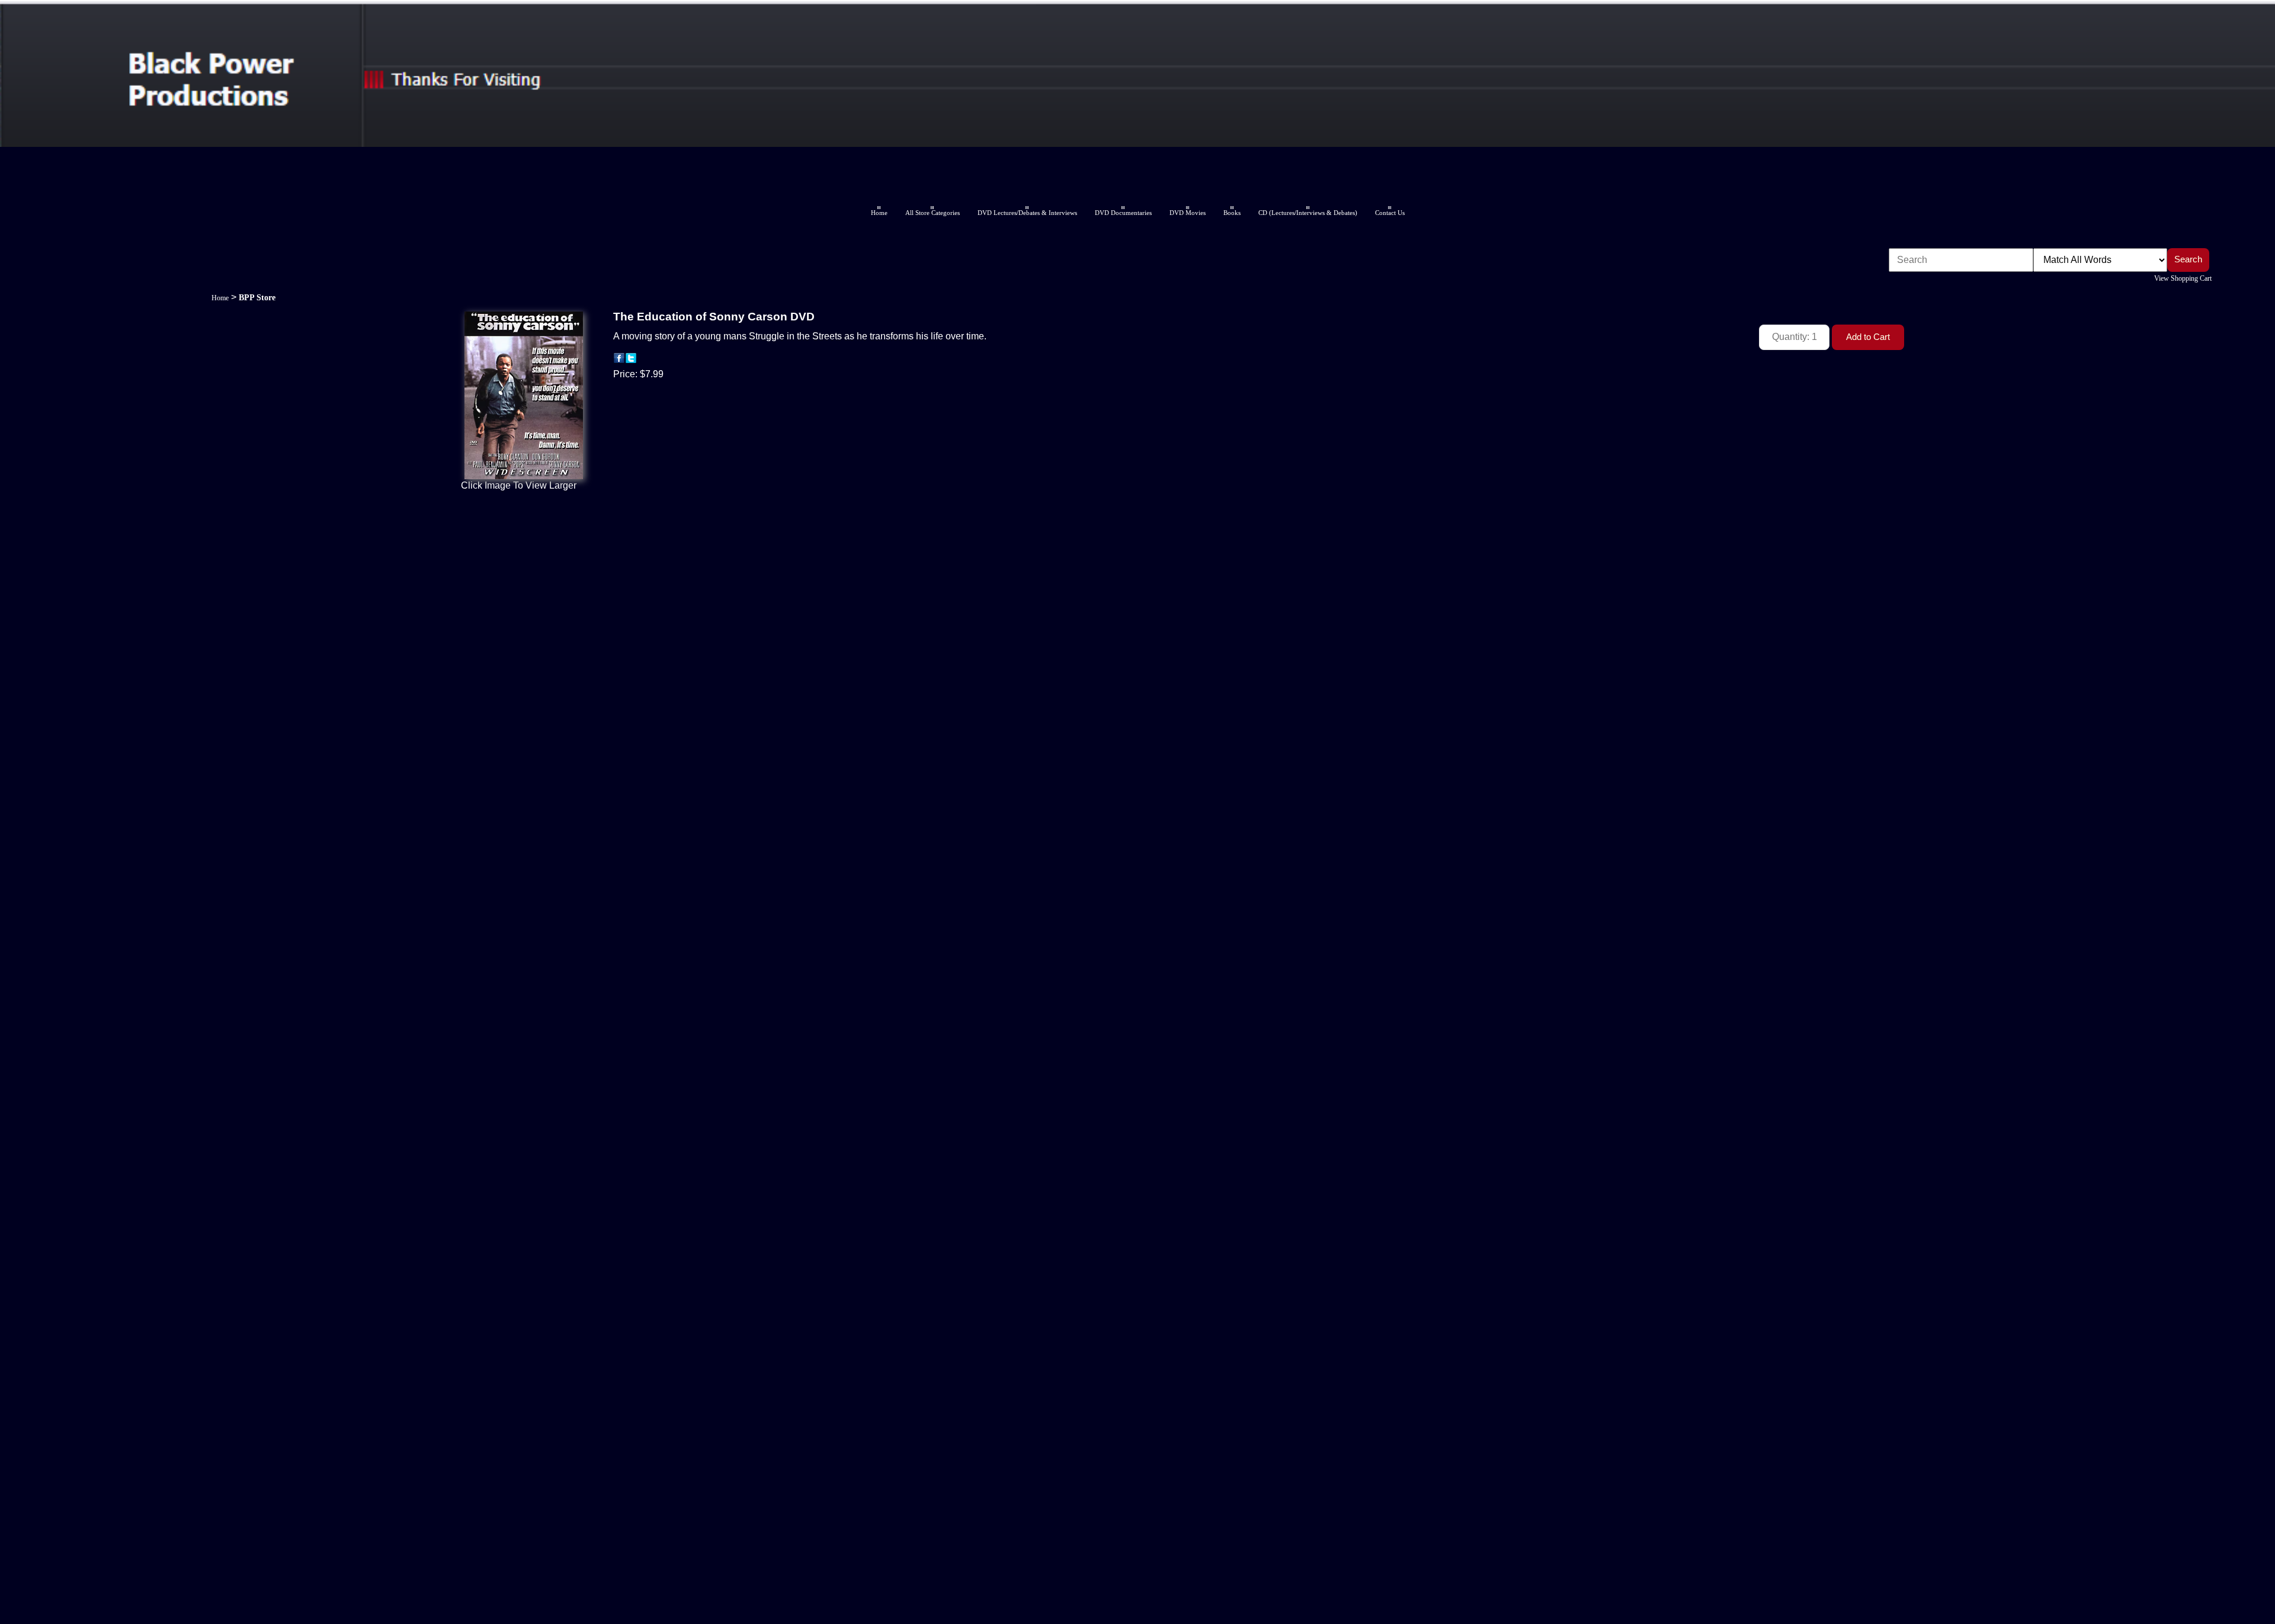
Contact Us (1390, 213)
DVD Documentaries (1123, 213)
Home (879, 213)
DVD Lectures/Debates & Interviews (1027, 213)
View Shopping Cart (2183, 278)
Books (1232, 213)
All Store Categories (933, 213)
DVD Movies (1188, 213)
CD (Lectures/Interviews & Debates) (1308, 213)
